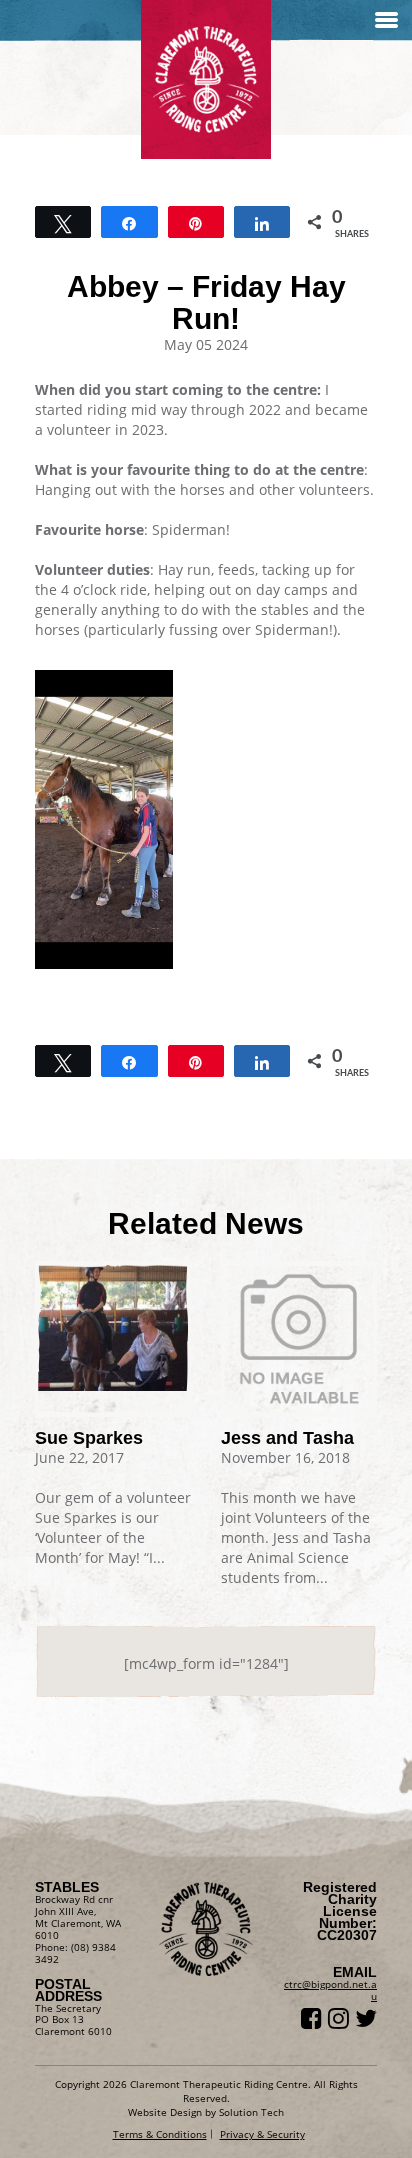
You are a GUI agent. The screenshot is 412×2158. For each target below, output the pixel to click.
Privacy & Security (262, 2134)
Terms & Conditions (160, 2134)
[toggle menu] (386, 20)
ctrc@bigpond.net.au (330, 1990)
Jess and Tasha (287, 1438)
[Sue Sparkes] (113, 1325)
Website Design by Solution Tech (206, 2112)
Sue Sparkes (89, 1438)
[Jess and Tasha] (299, 1339)
